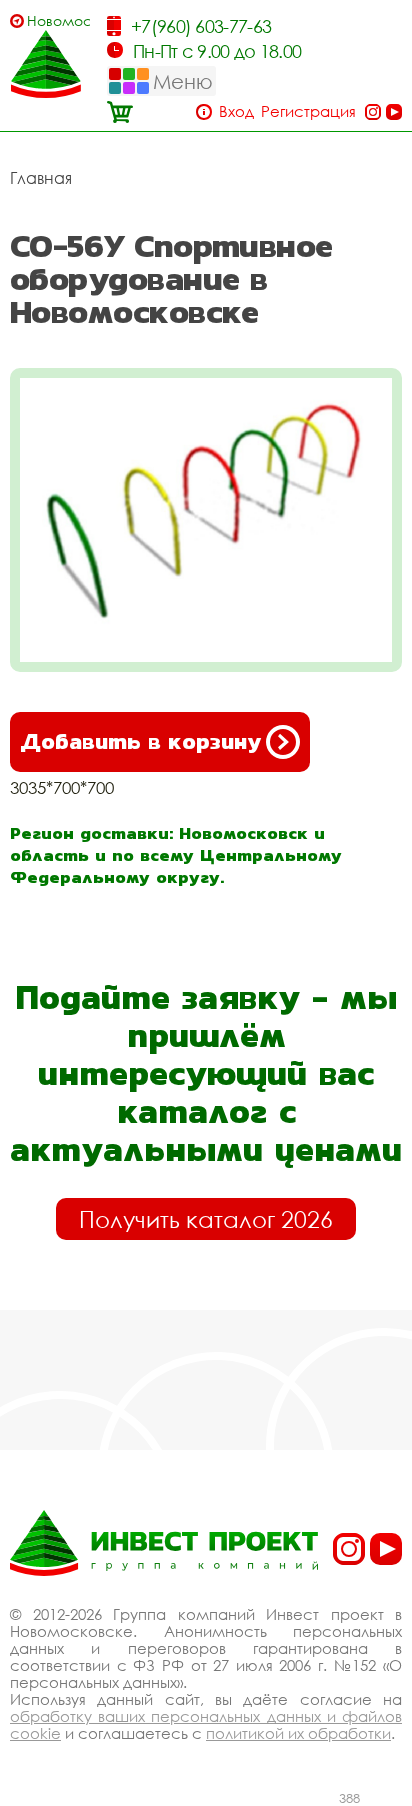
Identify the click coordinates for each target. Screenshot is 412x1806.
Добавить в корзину (140, 741)
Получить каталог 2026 (206, 1219)
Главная (41, 178)
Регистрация (308, 111)
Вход (236, 111)
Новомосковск (58, 20)
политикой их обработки (298, 1733)
